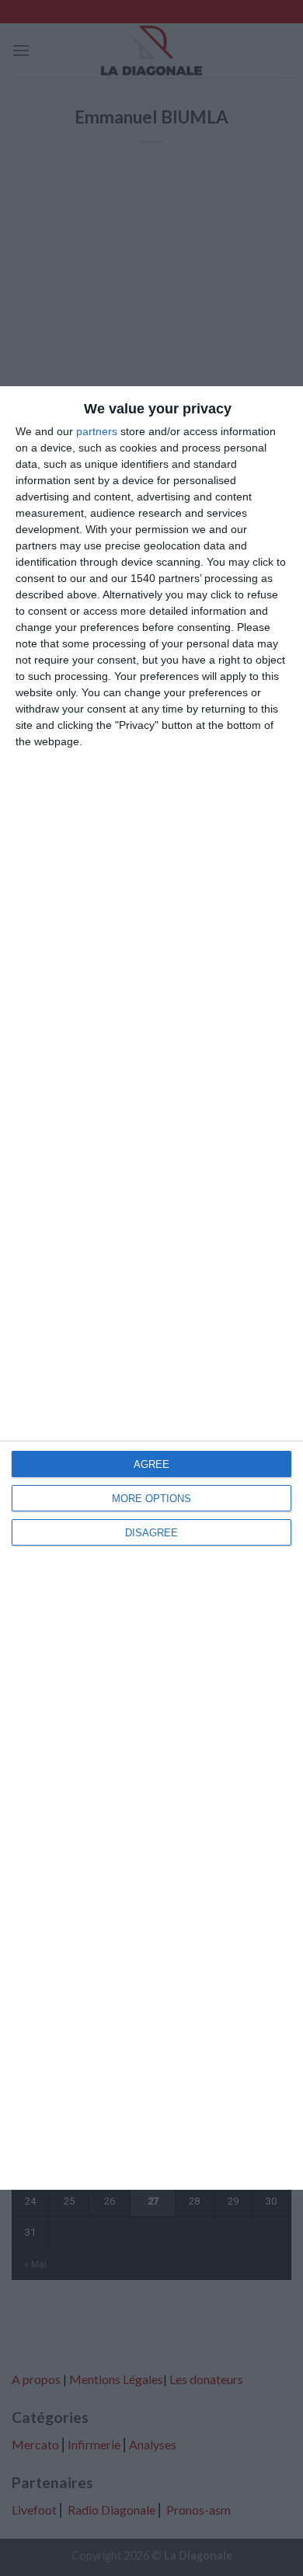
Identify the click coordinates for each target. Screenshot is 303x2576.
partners (97, 431)
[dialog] (151, 1288)
